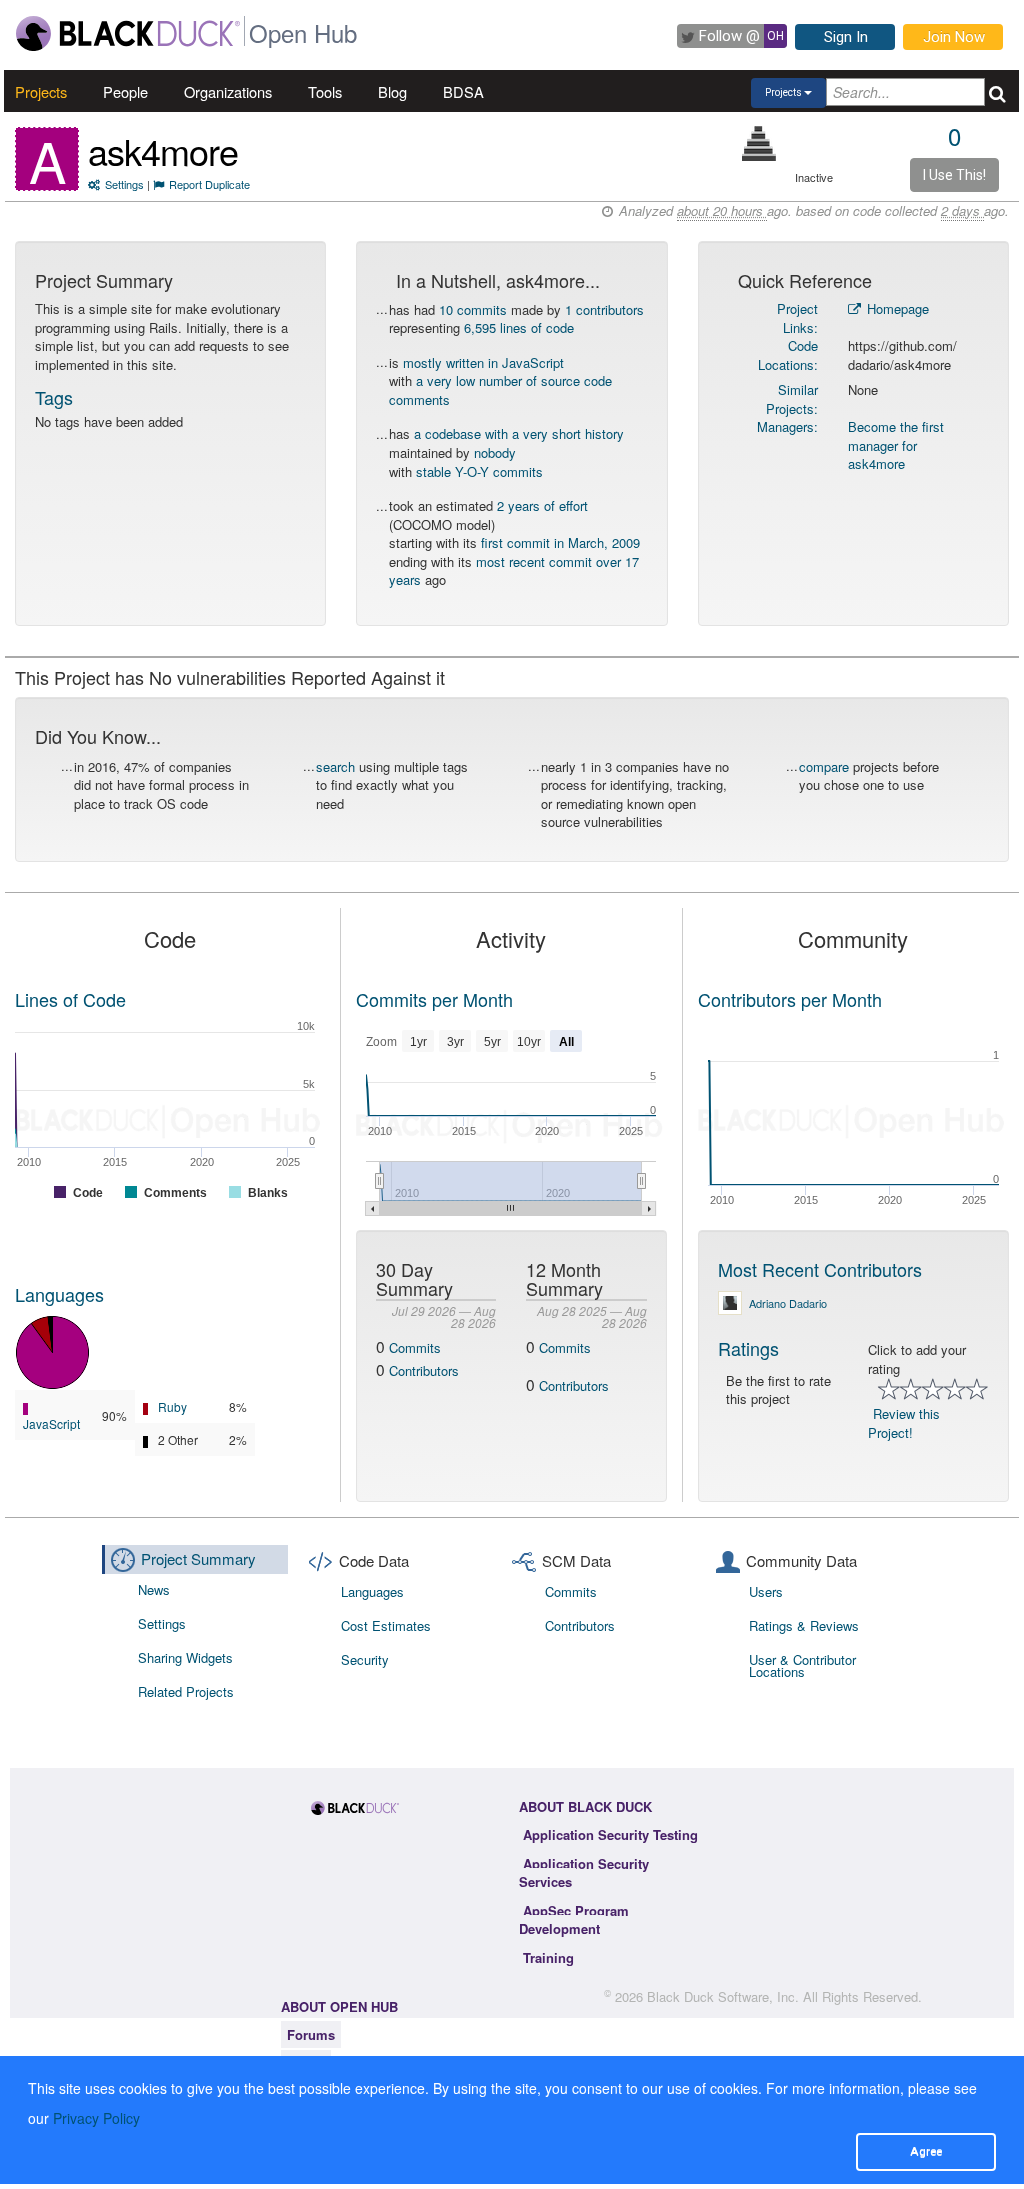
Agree (926, 2151)
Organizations (228, 91)
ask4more (163, 150)
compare (824, 766)
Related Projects (186, 1691)
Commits (415, 1347)
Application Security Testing (610, 1834)
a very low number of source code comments (500, 390)
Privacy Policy (96, 2118)
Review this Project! (904, 1423)
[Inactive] (759, 143)
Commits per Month (434, 999)
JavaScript (51, 1423)
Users (766, 1591)
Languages (59, 1294)
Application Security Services (584, 1873)
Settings (124, 184)
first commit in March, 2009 (560, 542)
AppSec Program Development (574, 1920)
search (335, 766)
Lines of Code (70, 999)
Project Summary (198, 1558)
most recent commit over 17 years (514, 571)
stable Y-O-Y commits (479, 471)
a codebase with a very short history (519, 433)
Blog (392, 91)
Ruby (172, 1406)
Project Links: (797, 318)
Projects (41, 91)
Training (548, 1957)
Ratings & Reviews (804, 1625)
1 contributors (604, 309)
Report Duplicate (209, 184)
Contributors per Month (790, 999)
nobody (495, 452)
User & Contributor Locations (802, 1665)
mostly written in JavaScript (483, 362)
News (154, 1589)
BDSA (463, 91)
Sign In (846, 37)
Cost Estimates (386, 1625)
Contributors (424, 1370)
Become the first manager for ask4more (896, 445)
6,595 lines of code (519, 327)
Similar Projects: (792, 399)
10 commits (473, 309)
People (125, 91)
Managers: (787, 426)
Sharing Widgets (185, 1657)
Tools (325, 91)
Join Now (954, 37)
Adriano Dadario (788, 1303)
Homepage (896, 308)
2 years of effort (542, 505)
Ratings (748, 1348)
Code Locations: (788, 355)
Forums (311, 2034)
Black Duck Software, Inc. (723, 1996)
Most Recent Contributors (820, 1269)
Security (365, 1659)
